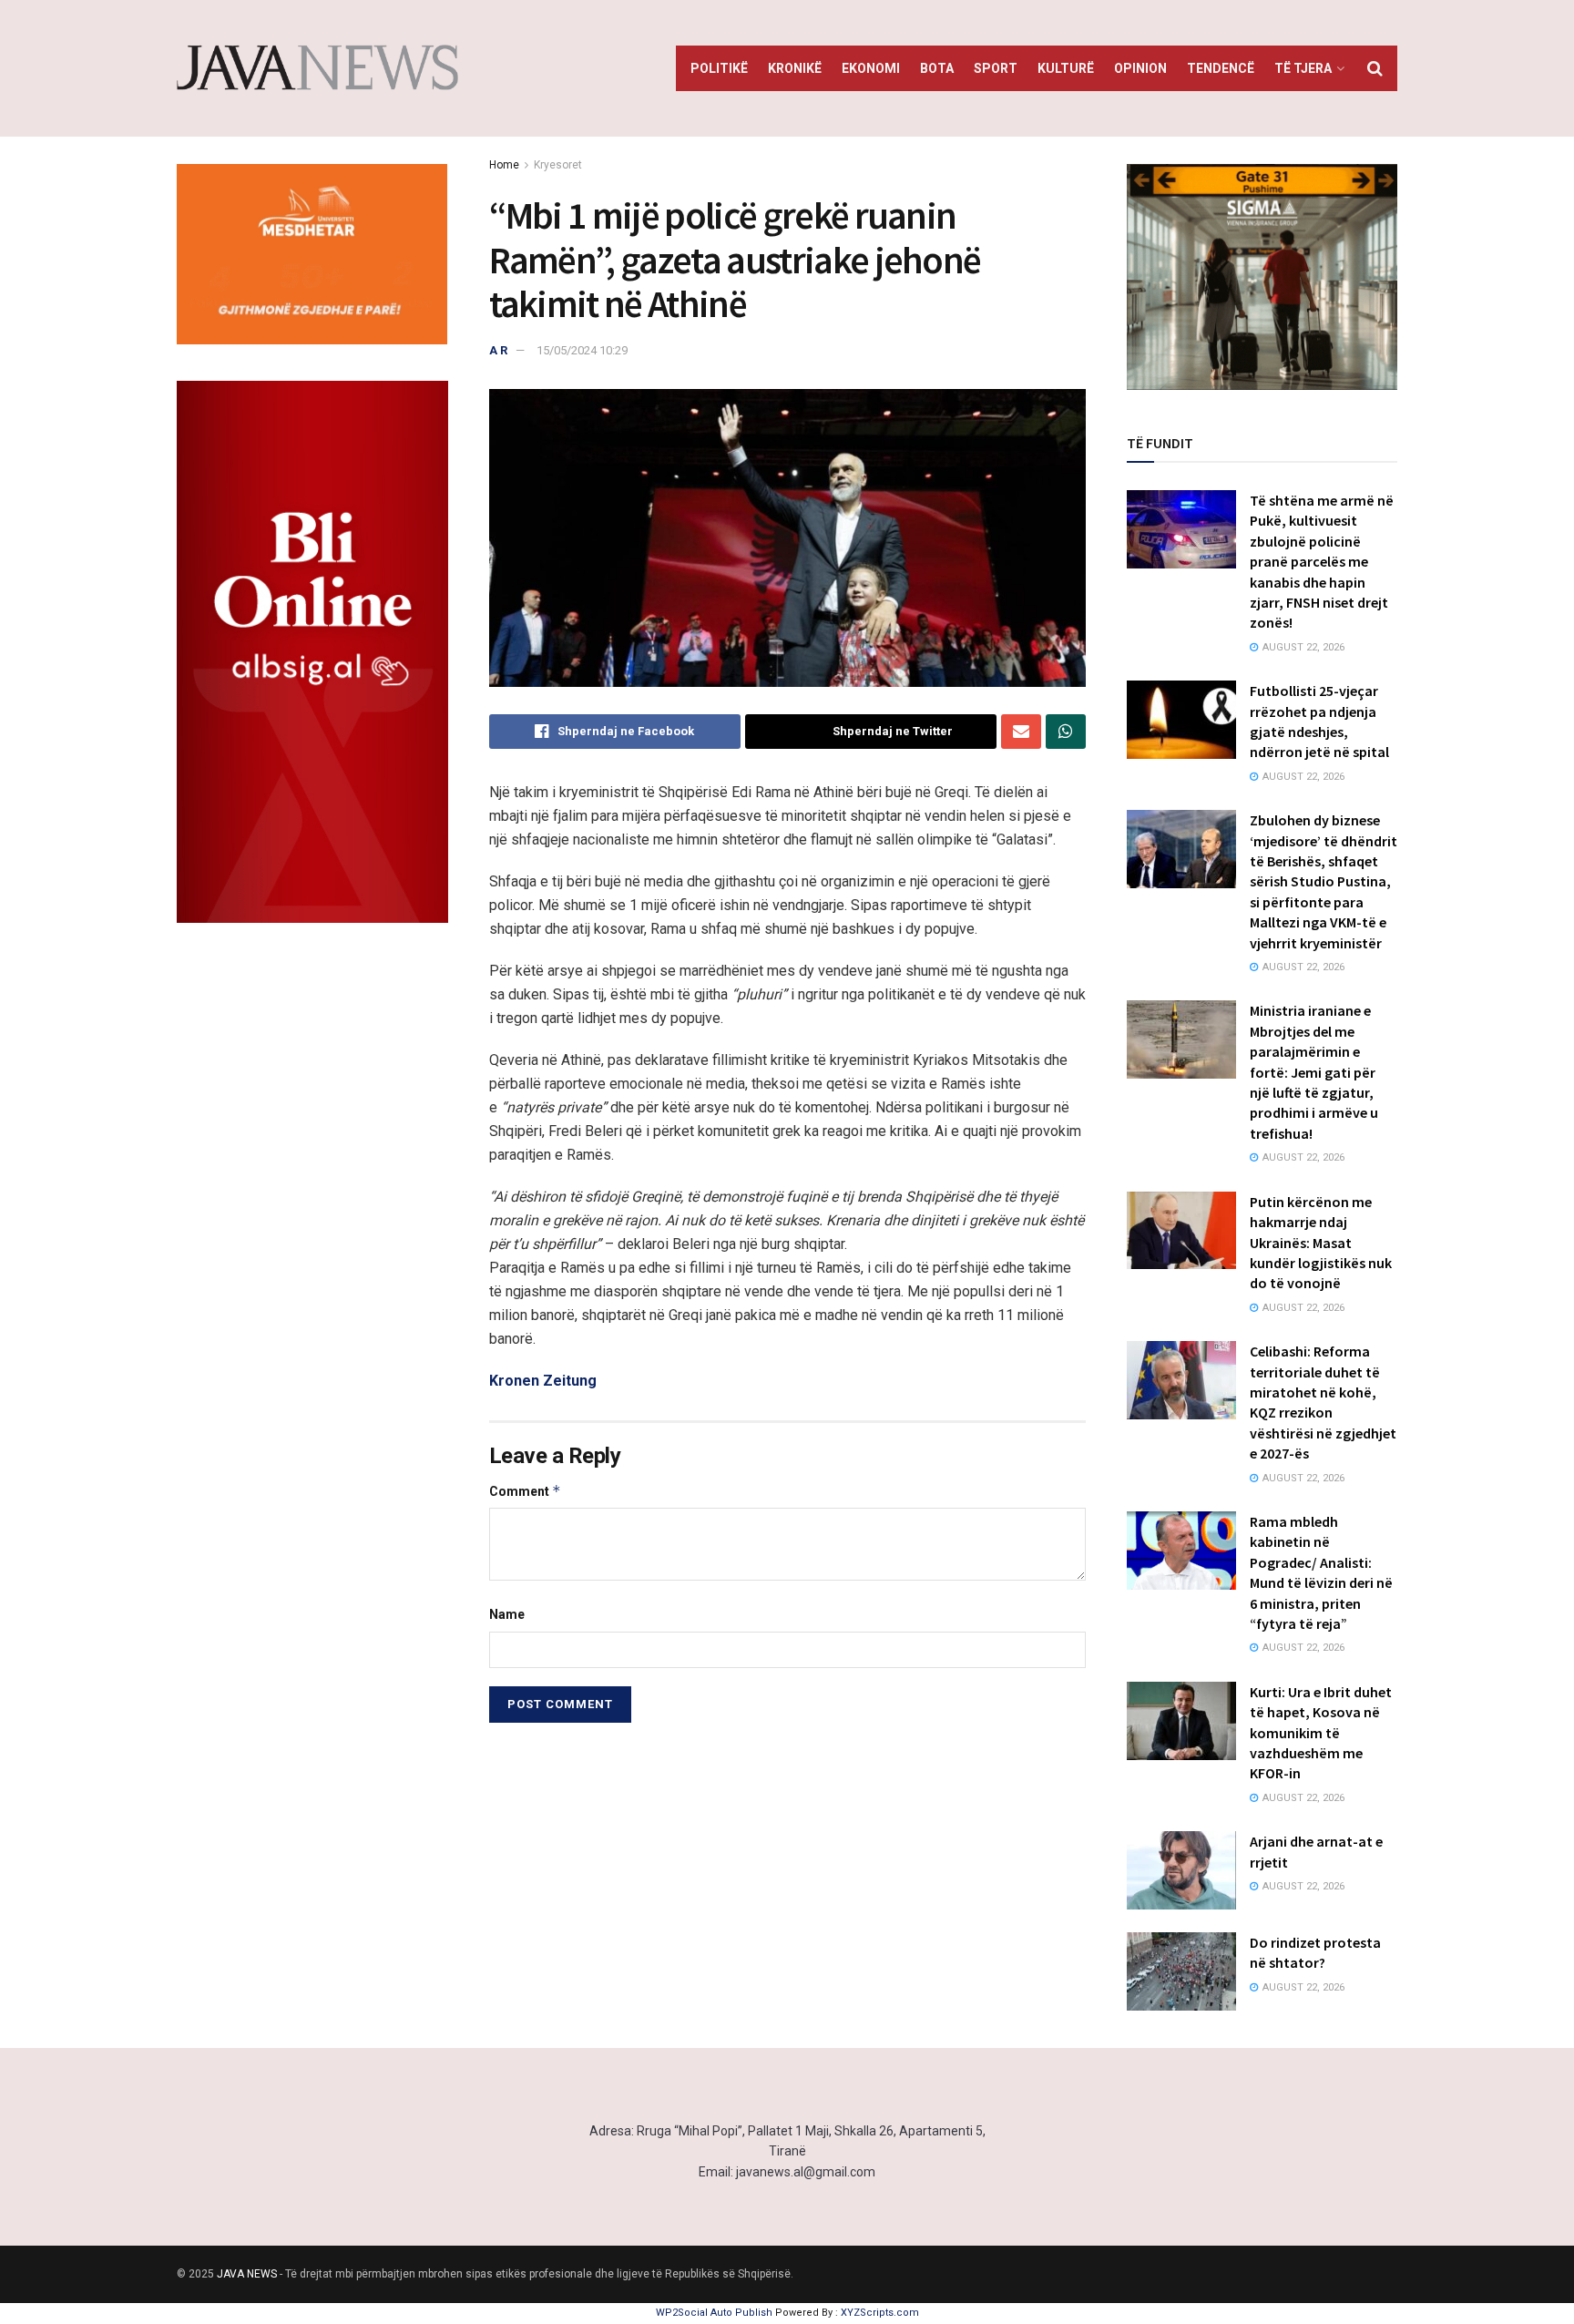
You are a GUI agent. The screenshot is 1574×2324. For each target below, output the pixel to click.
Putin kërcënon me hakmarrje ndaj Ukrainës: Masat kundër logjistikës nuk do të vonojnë (1321, 1243)
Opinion (1140, 68)
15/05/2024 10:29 (582, 350)
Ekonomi (871, 68)
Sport (996, 68)
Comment (525, 1491)
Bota (937, 68)
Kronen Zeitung (543, 1381)
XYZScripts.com (880, 2313)
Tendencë (1221, 68)
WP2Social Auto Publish (714, 2313)
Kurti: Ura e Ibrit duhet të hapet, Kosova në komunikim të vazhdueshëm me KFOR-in (1321, 1733)
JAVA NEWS (247, 2274)
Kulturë (1066, 68)
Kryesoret (558, 165)
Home (504, 165)
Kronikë (795, 68)
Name (507, 1614)
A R (498, 350)
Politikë (719, 68)
